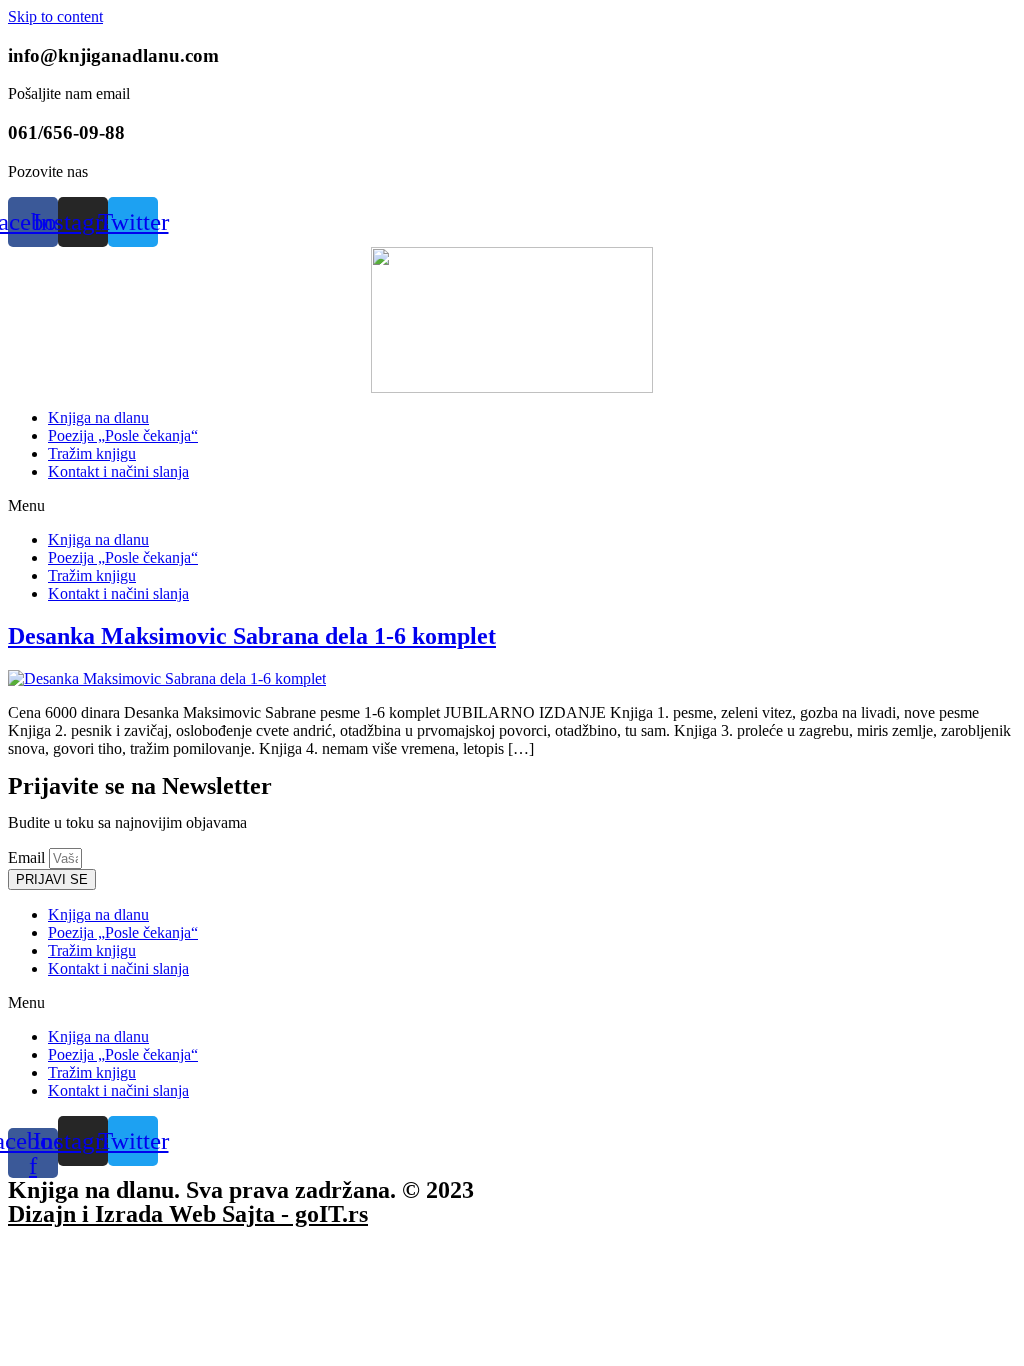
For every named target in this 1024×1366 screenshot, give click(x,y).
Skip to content (55, 16)
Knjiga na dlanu (98, 417)
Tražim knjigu (92, 453)
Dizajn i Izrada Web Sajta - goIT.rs (188, 1214)
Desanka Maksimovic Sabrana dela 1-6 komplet (252, 636)
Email (28, 857)
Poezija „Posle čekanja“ (123, 435)
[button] (512, 506)
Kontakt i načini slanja (118, 471)
